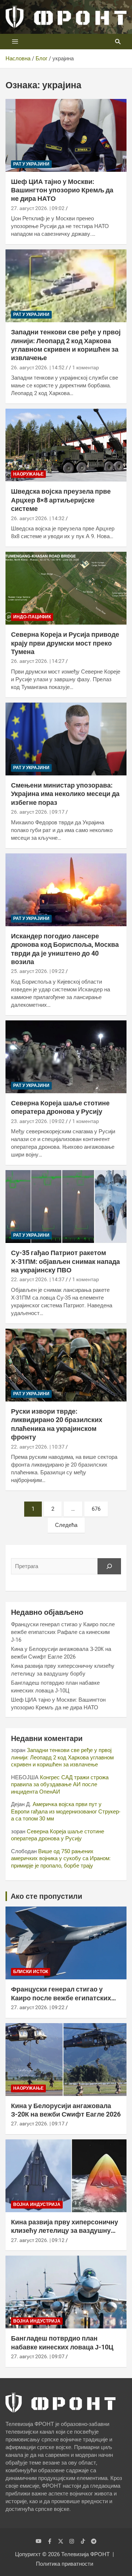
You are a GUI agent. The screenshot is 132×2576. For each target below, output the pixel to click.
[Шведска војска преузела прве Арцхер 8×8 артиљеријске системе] (66, 445)
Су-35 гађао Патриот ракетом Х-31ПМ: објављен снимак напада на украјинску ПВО (65, 1261)
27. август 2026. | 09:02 (38, 208)
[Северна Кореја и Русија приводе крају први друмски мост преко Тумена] (66, 588)
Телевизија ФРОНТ (85, 2554)
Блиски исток (31, 1972)
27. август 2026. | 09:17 (38, 2124)
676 (96, 1509)
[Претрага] (109, 1566)
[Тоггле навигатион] (15, 42)
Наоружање (28, 474)
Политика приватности (65, 2564)
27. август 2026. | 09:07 (38, 2356)
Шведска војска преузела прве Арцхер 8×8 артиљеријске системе (61, 500)
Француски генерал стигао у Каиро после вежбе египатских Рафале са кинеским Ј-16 (63, 1632)
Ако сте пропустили (46, 1896)
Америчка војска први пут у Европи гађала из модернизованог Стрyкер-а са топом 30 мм (66, 1811)
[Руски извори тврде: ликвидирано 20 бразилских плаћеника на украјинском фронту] (66, 1365)
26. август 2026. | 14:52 (38, 367)
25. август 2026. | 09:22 (38, 971)
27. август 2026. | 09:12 (38, 2240)
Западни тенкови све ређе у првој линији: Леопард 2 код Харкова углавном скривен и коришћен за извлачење (62, 1757)
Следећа (66, 1525)
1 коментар (86, 367)
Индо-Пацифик (32, 617)
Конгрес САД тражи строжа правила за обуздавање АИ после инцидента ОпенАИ (60, 1785)
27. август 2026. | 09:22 (38, 2007)
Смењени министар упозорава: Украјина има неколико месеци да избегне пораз (65, 794)
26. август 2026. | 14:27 (38, 661)
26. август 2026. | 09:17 (38, 812)
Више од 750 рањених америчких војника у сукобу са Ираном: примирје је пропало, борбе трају (61, 1859)
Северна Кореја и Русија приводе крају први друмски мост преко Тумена (65, 643)
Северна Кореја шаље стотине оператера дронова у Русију (58, 1835)
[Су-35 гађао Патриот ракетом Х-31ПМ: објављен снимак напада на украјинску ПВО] (66, 1207)
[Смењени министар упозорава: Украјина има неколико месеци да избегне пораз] (66, 739)
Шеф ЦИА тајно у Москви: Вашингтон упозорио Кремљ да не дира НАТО (62, 190)
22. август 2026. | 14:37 (38, 1279)
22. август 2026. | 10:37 (38, 1447)
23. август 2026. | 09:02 (38, 1121)
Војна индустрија (37, 2204)
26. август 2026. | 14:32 (38, 518)
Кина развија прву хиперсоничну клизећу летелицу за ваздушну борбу (65, 2231)
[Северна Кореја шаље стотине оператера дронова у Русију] (66, 1057)
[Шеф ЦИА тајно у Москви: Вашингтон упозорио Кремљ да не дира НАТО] (66, 135)
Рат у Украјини (31, 164)
